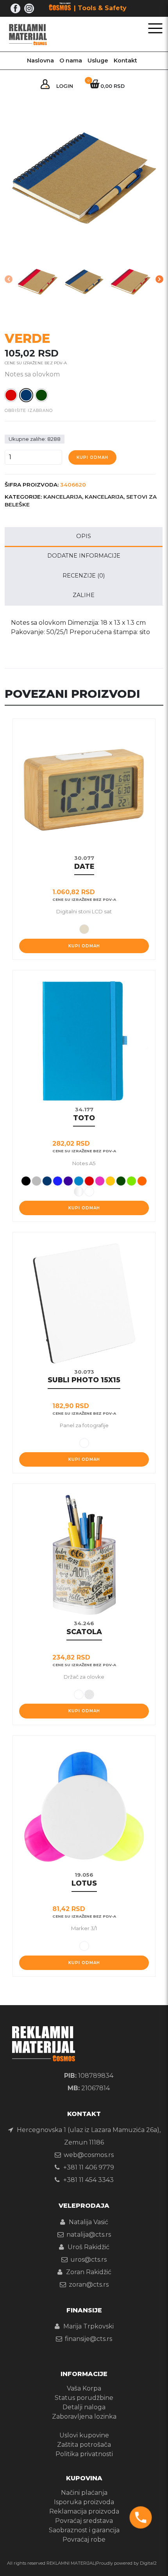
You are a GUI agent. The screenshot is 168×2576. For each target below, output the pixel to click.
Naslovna (40, 61)
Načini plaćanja (84, 2493)
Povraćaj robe (84, 2539)
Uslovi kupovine (84, 2435)
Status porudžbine (84, 2398)
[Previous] (9, 279)
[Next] (159, 279)
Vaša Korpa (84, 2388)
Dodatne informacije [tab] (84, 556)
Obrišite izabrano (29, 411)
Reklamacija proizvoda (84, 2511)
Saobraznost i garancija (84, 2530)
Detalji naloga (84, 2407)
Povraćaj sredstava (84, 2521)
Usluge (98, 61)
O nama (71, 61)
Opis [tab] (84, 536)
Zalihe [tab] (84, 595)
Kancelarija (63, 497)
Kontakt (125, 61)
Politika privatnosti (84, 2454)
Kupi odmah (92, 457)
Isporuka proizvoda (84, 2502)
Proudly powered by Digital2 (126, 2563)
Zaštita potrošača (84, 2445)
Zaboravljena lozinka (84, 2416)
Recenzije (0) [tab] (84, 576)
